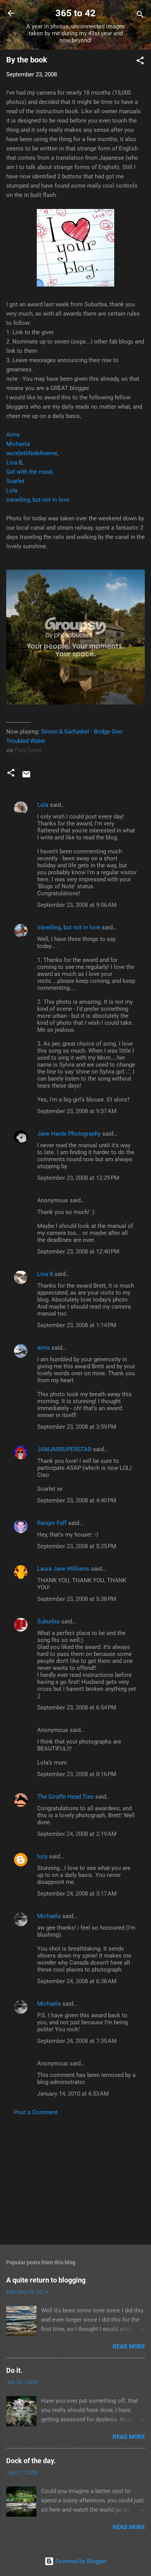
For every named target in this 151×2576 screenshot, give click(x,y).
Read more (129, 2346)
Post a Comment (36, 2112)
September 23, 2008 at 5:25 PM (77, 1546)
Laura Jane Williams (63, 1569)
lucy (42, 1856)
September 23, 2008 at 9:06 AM (77, 905)
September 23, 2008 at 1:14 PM (77, 1325)
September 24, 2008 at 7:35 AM (77, 2041)
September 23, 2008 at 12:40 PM (78, 1252)
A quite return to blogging (46, 2280)
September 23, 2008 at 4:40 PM (77, 1500)
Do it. (14, 2370)
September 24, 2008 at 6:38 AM (77, 1981)
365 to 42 (75, 13)
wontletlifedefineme (32, 453)
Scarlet (15, 481)
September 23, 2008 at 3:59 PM (77, 1427)
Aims (13, 435)
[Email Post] (26, 777)
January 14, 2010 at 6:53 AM (73, 2094)
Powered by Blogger (80, 2561)
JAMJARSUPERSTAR (64, 1449)
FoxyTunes (28, 750)
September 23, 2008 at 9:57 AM (77, 1111)
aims (44, 1348)
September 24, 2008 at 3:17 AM (77, 1894)
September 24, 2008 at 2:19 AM (77, 1834)
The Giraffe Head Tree (65, 1797)
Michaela (18, 444)
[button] (140, 62)
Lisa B (14, 463)
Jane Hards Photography (69, 1134)
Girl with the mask (30, 472)
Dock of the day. (31, 2461)
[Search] (140, 16)
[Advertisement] (75, 2178)
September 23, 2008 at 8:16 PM (77, 1774)
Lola (12, 490)
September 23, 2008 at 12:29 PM (78, 1178)
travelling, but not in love (38, 500)
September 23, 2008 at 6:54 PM (77, 1708)
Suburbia (48, 1621)
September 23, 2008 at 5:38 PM (77, 1599)
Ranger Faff (52, 1523)
